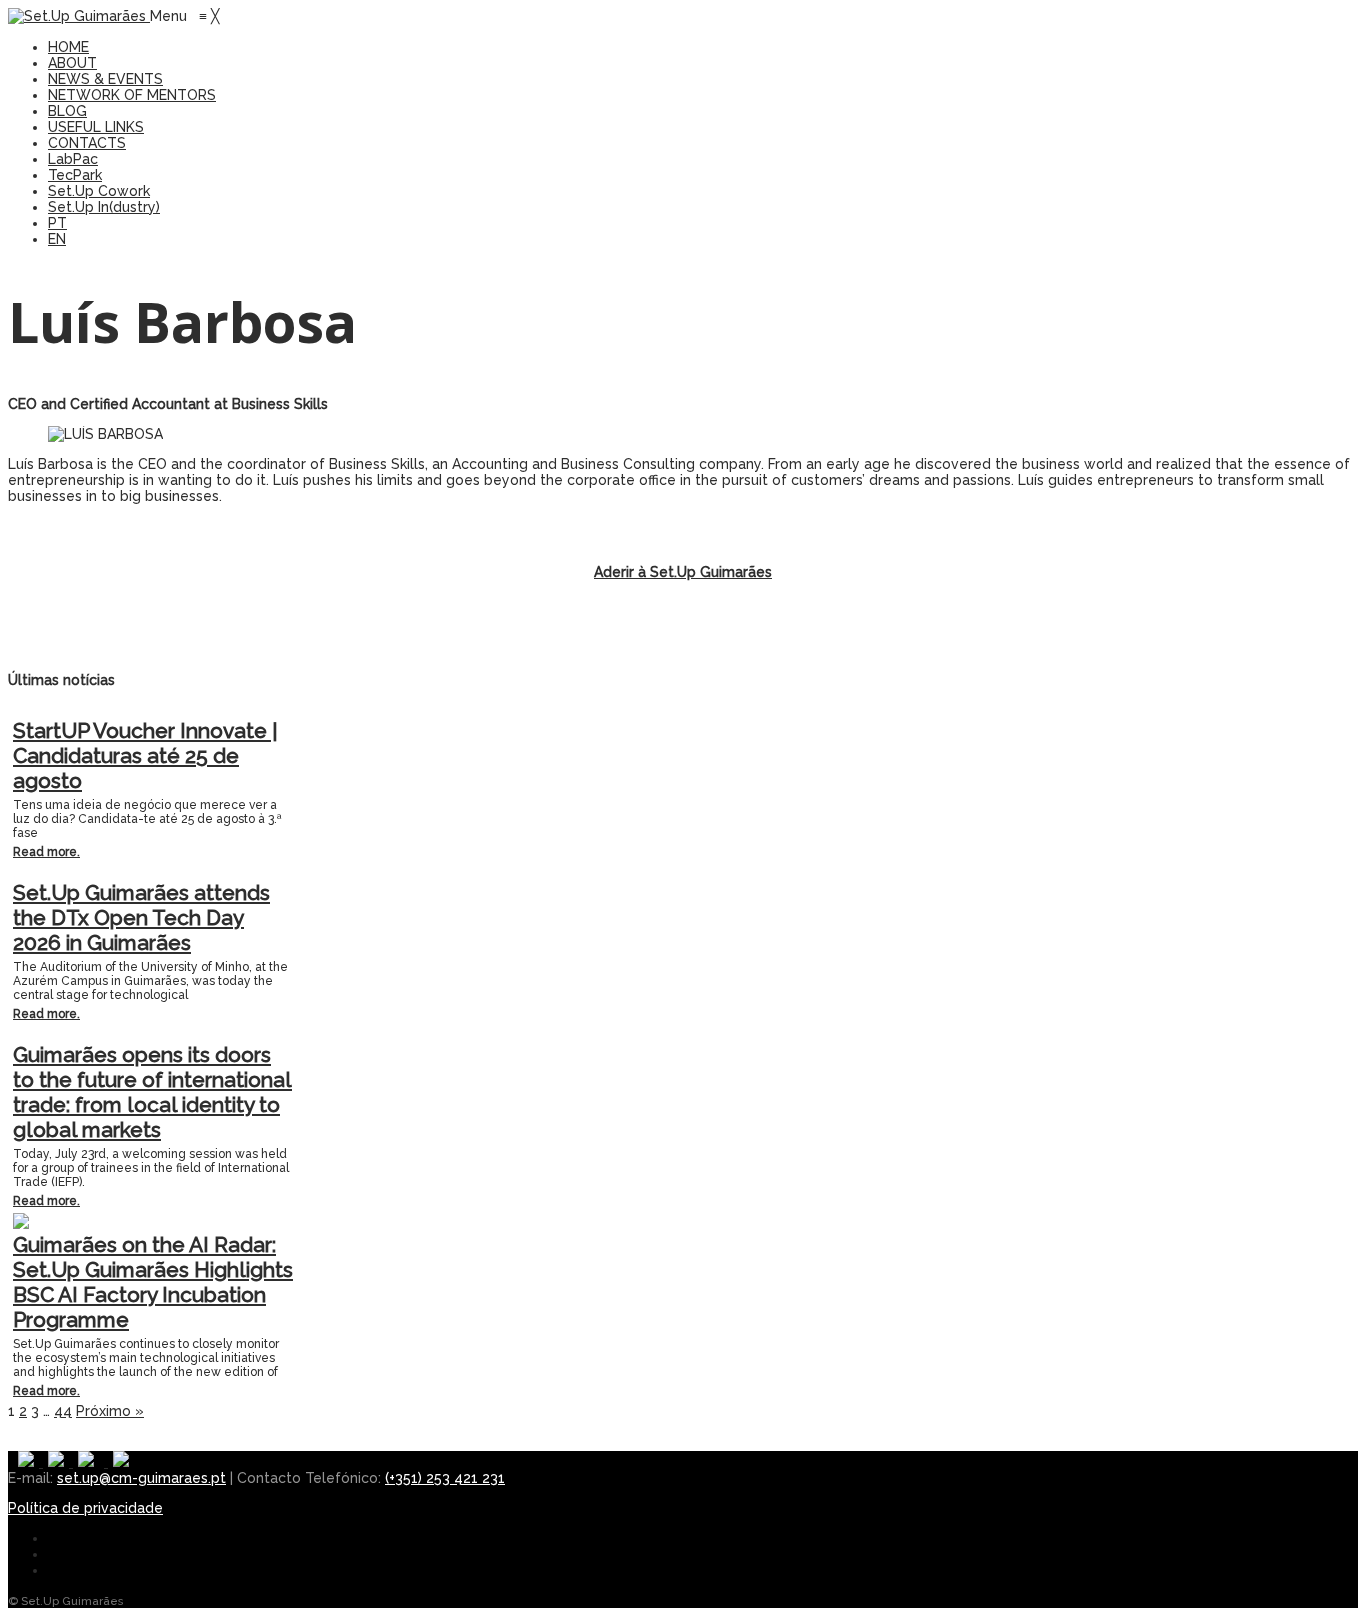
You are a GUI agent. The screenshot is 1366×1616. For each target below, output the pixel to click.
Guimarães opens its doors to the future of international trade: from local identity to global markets (152, 1092)
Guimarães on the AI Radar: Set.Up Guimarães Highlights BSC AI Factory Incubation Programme (153, 1282)
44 (63, 1411)
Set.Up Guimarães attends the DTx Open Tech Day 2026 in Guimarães (141, 917)
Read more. (46, 852)
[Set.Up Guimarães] (79, 16)
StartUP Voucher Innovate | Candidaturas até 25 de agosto (145, 755)
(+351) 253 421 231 (445, 1478)
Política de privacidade (85, 1508)
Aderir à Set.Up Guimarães (683, 572)
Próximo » (110, 1411)
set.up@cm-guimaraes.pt (141, 1478)
